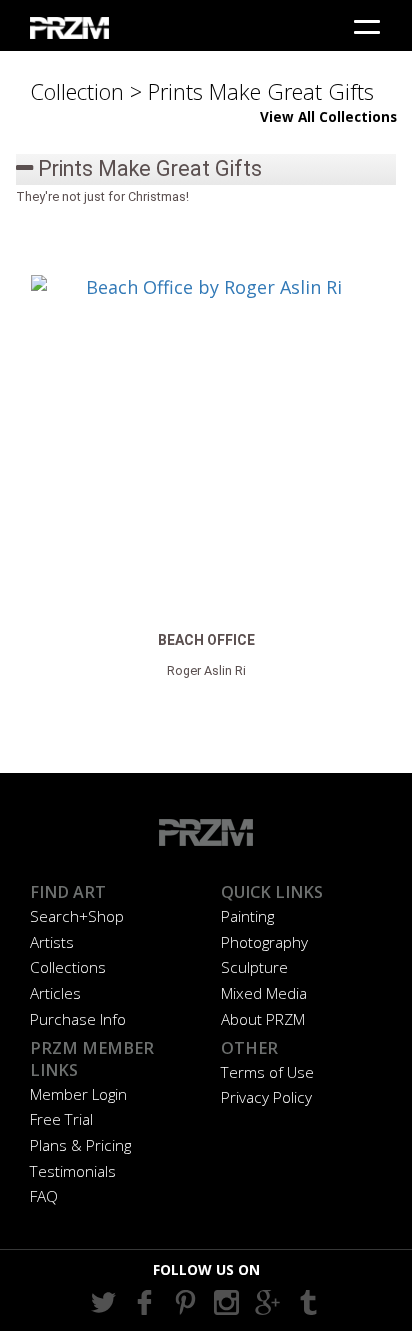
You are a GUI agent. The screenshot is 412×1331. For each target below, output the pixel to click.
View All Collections (328, 117)
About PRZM (263, 1019)
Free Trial (61, 1119)
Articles (55, 993)
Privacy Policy (266, 1097)
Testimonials (73, 1171)
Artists (52, 942)
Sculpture (254, 967)
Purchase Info (78, 1019)
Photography (264, 942)
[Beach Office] (206, 450)
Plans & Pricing (80, 1145)
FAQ (44, 1196)
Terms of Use (267, 1072)
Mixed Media (264, 993)
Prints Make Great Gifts (147, 168)
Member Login (78, 1094)
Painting (247, 916)
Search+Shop (77, 916)
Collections (68, 967)
